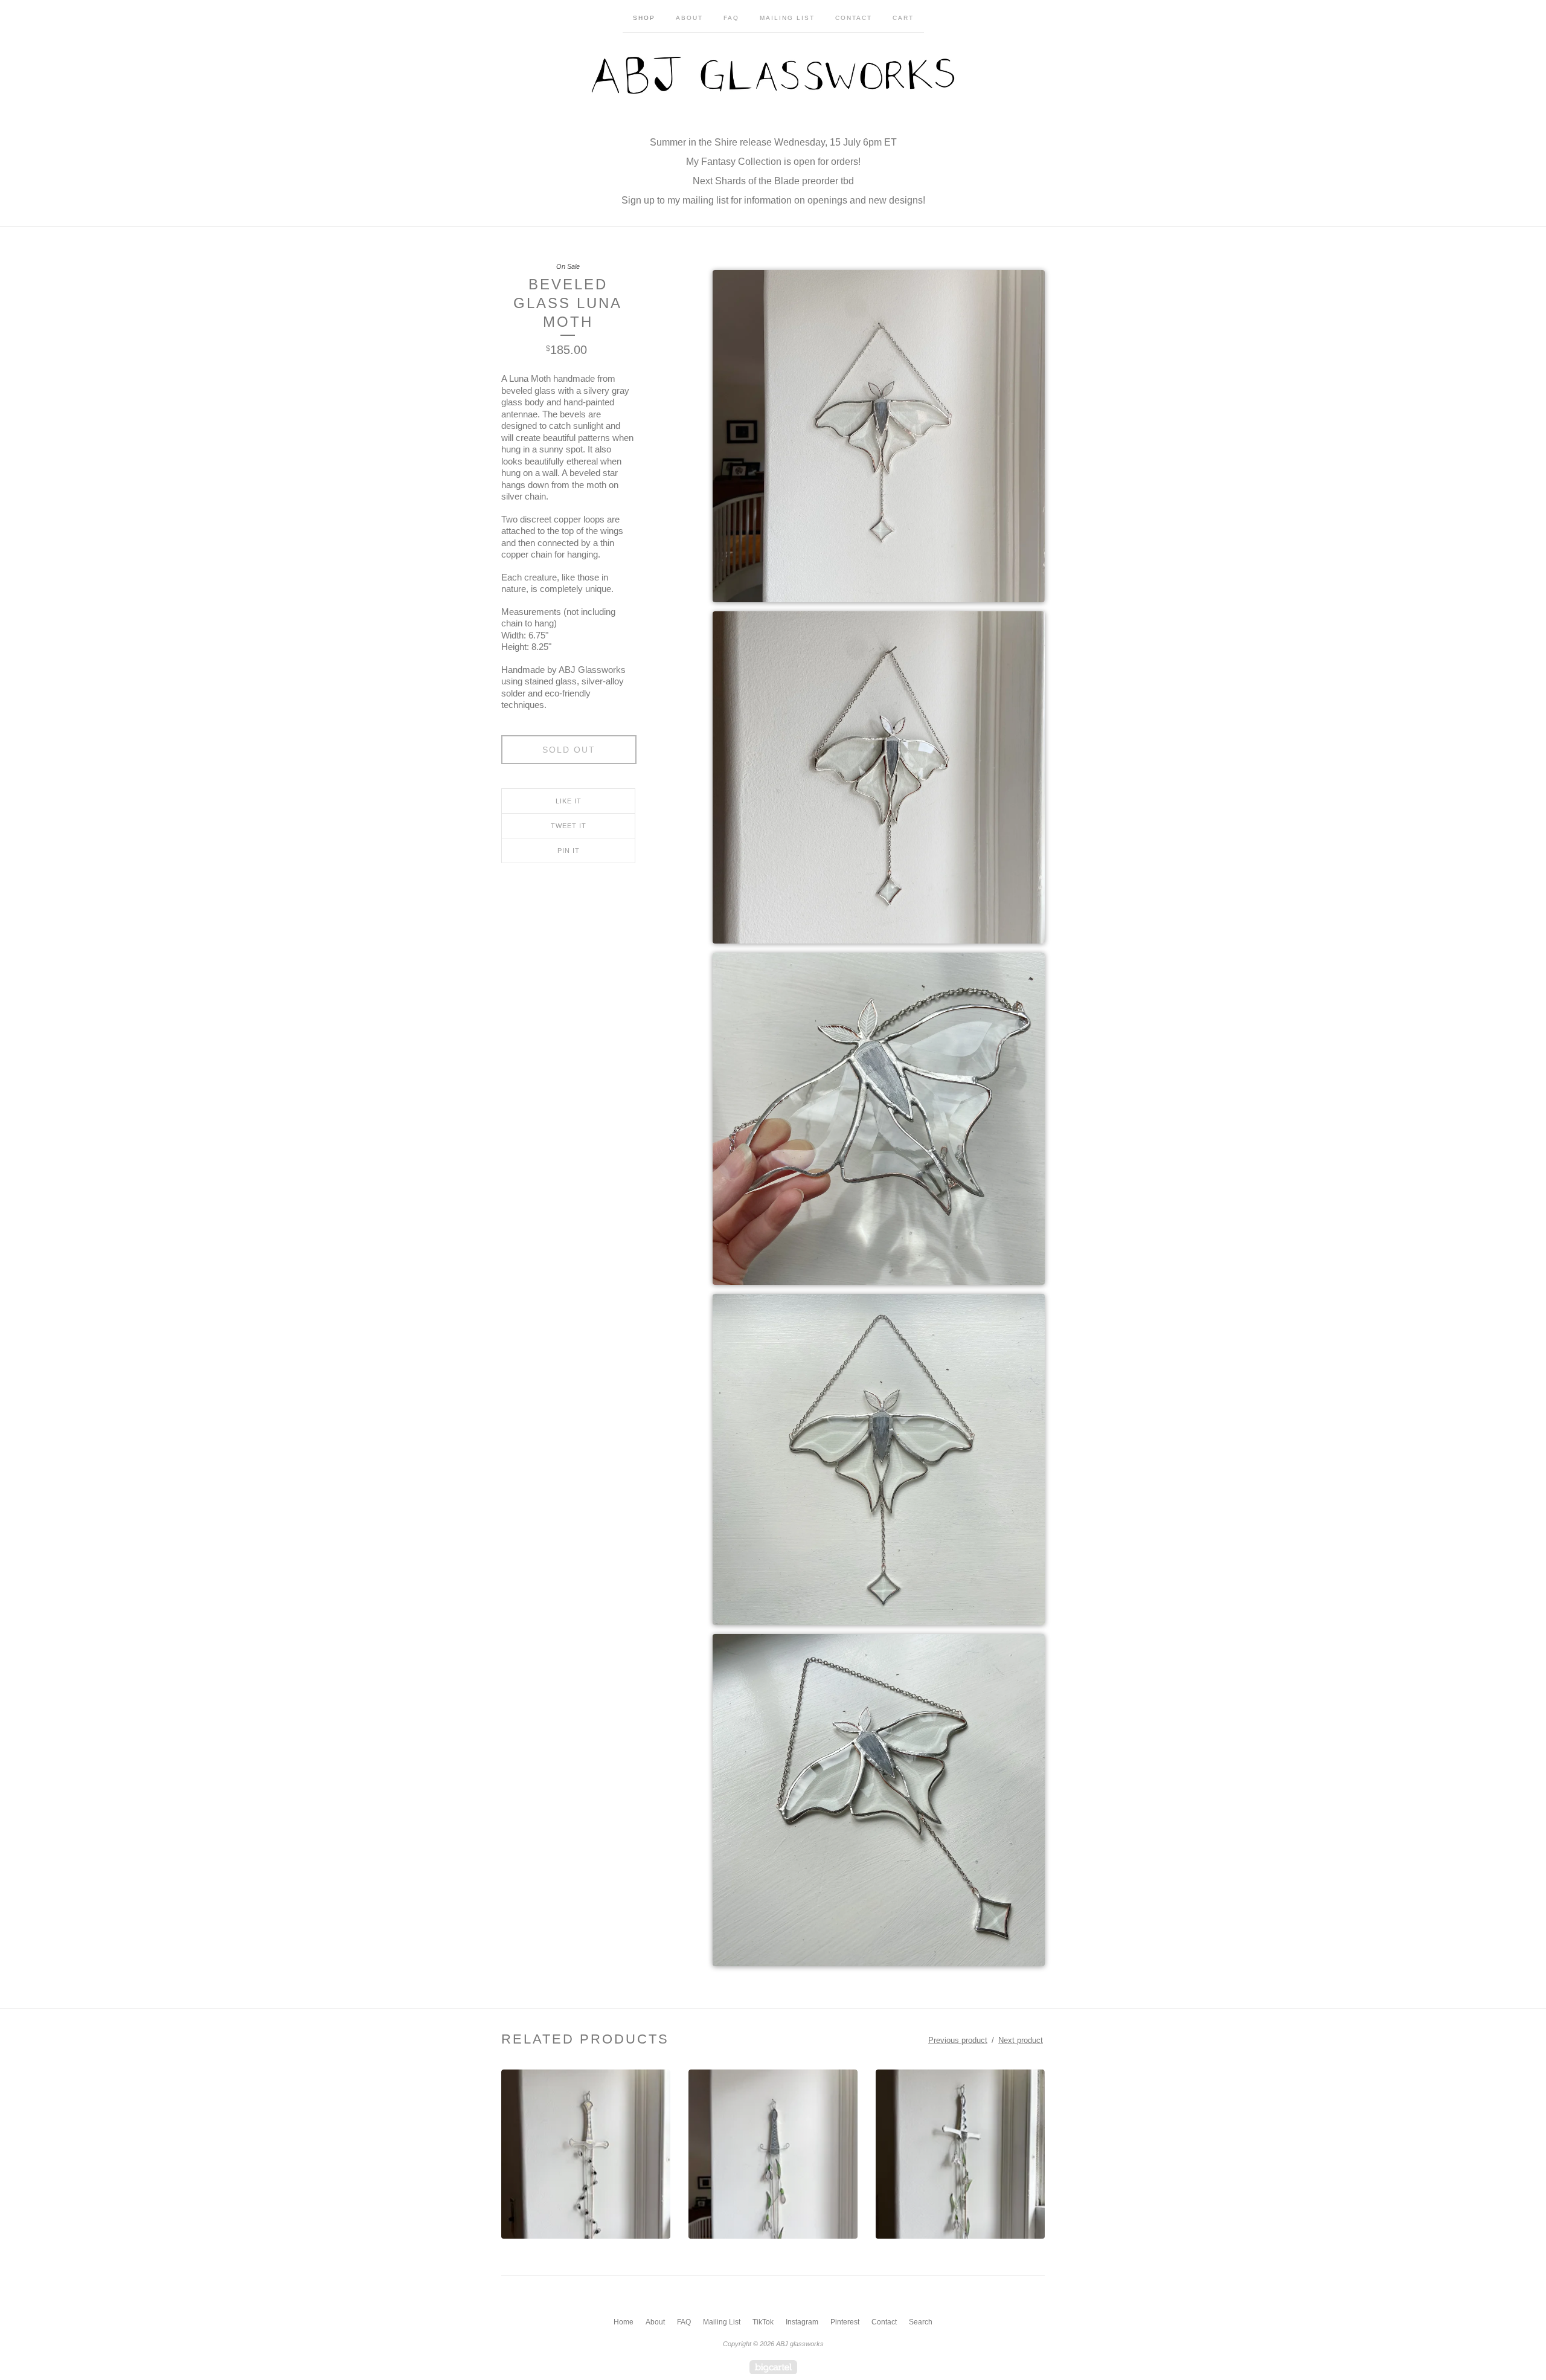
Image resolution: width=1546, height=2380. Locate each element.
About (689, 18)
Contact (854, 18)
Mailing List (787, 18)
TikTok (763, 2322)
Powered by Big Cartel (773, 2367)
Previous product (958, 2040)
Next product (1021, 2040)
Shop (644, 18)
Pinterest (845, 2322)
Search (921, 2322)
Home (624, 2322)
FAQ (731, 18)
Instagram (802, 2322)
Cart (903, 18)
